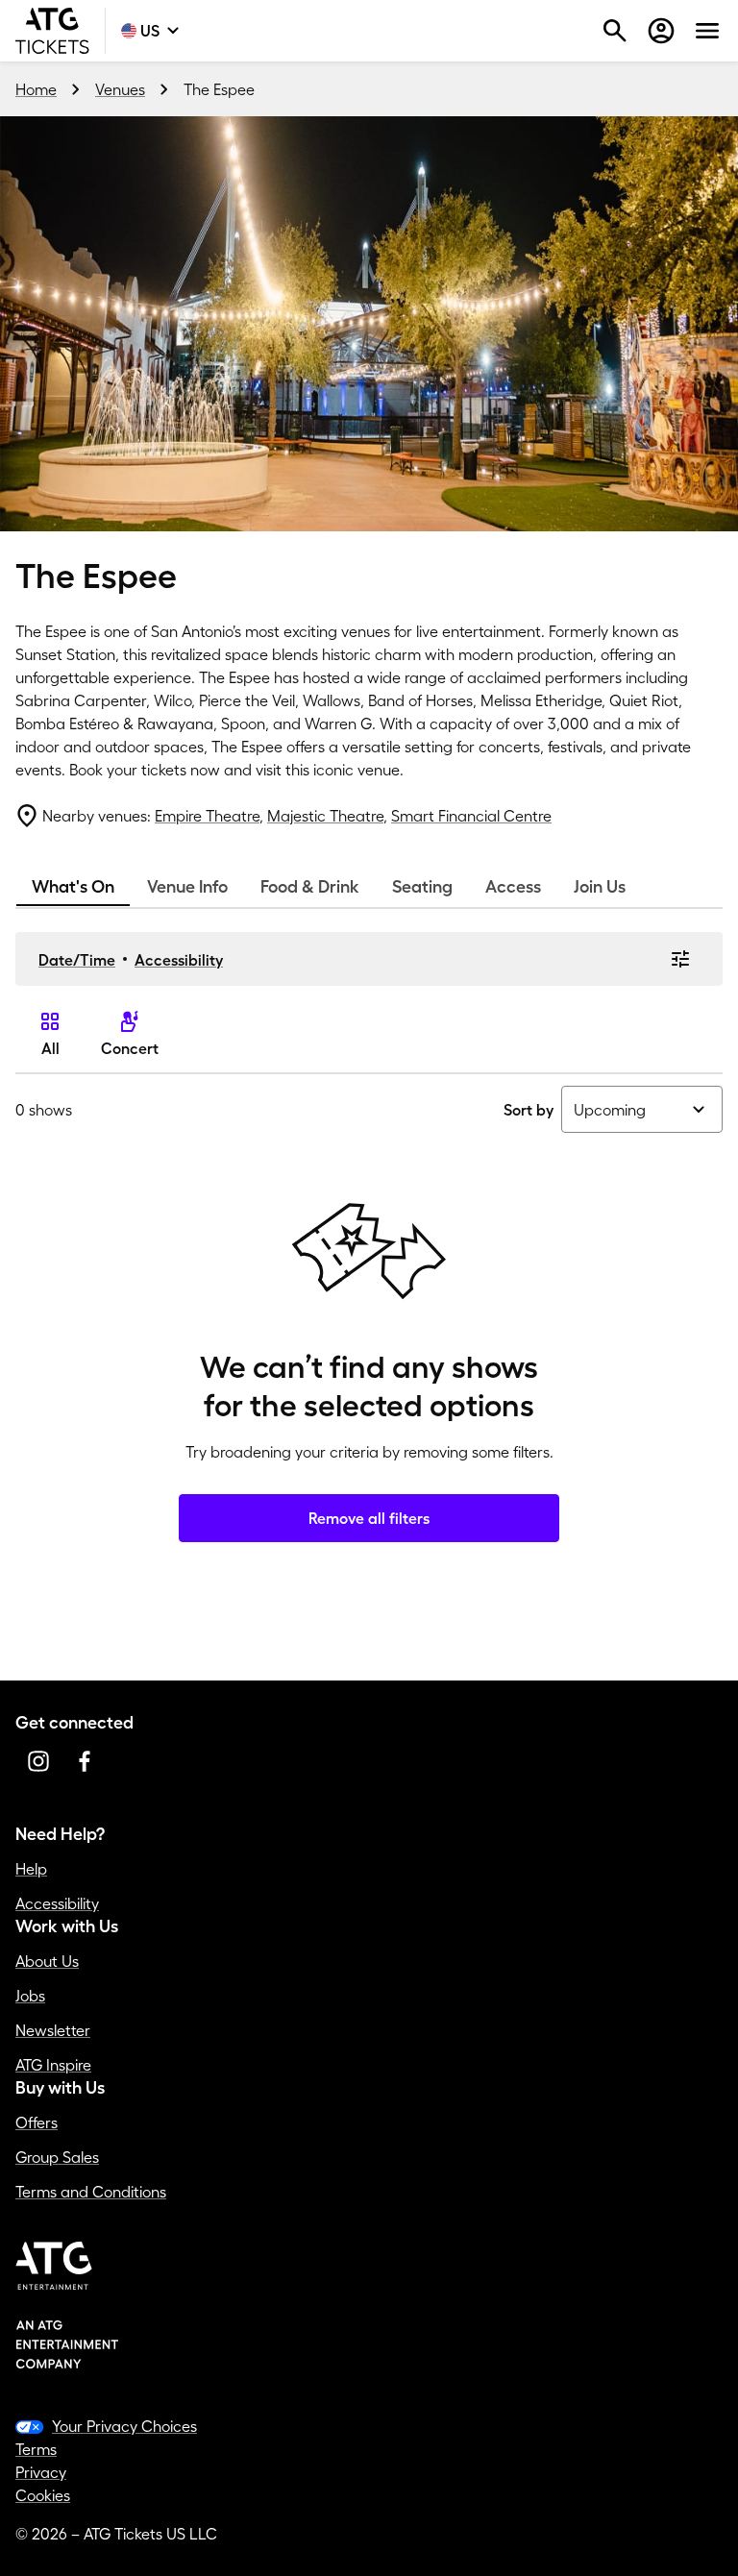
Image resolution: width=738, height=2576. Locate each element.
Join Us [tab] (600, 887)
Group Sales (57, 2157)
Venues (120, 89)
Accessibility (179, 960)
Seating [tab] (422, 887)
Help (31, 1869)
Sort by (529, 1110)
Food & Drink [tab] (310, 887)
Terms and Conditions (91, 2192)
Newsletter (53, 2030)
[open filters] (680, 959)
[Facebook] (85, 1761)
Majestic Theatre (325, 816)
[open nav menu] (707, 31)
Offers (37, 2122)
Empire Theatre (207, 816)
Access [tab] (513, 887)
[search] (615, 31)
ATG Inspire (53, 2065)
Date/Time (77, 960)
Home (36, 89)
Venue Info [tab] (187, 887)
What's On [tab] (73, 887)
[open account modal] (661, 31)
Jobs (30, 1996)
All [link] (50, 1048)
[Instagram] (38, 1761)
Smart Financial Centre (471, 816)
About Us (47, 1961)
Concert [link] (130, 1048)
